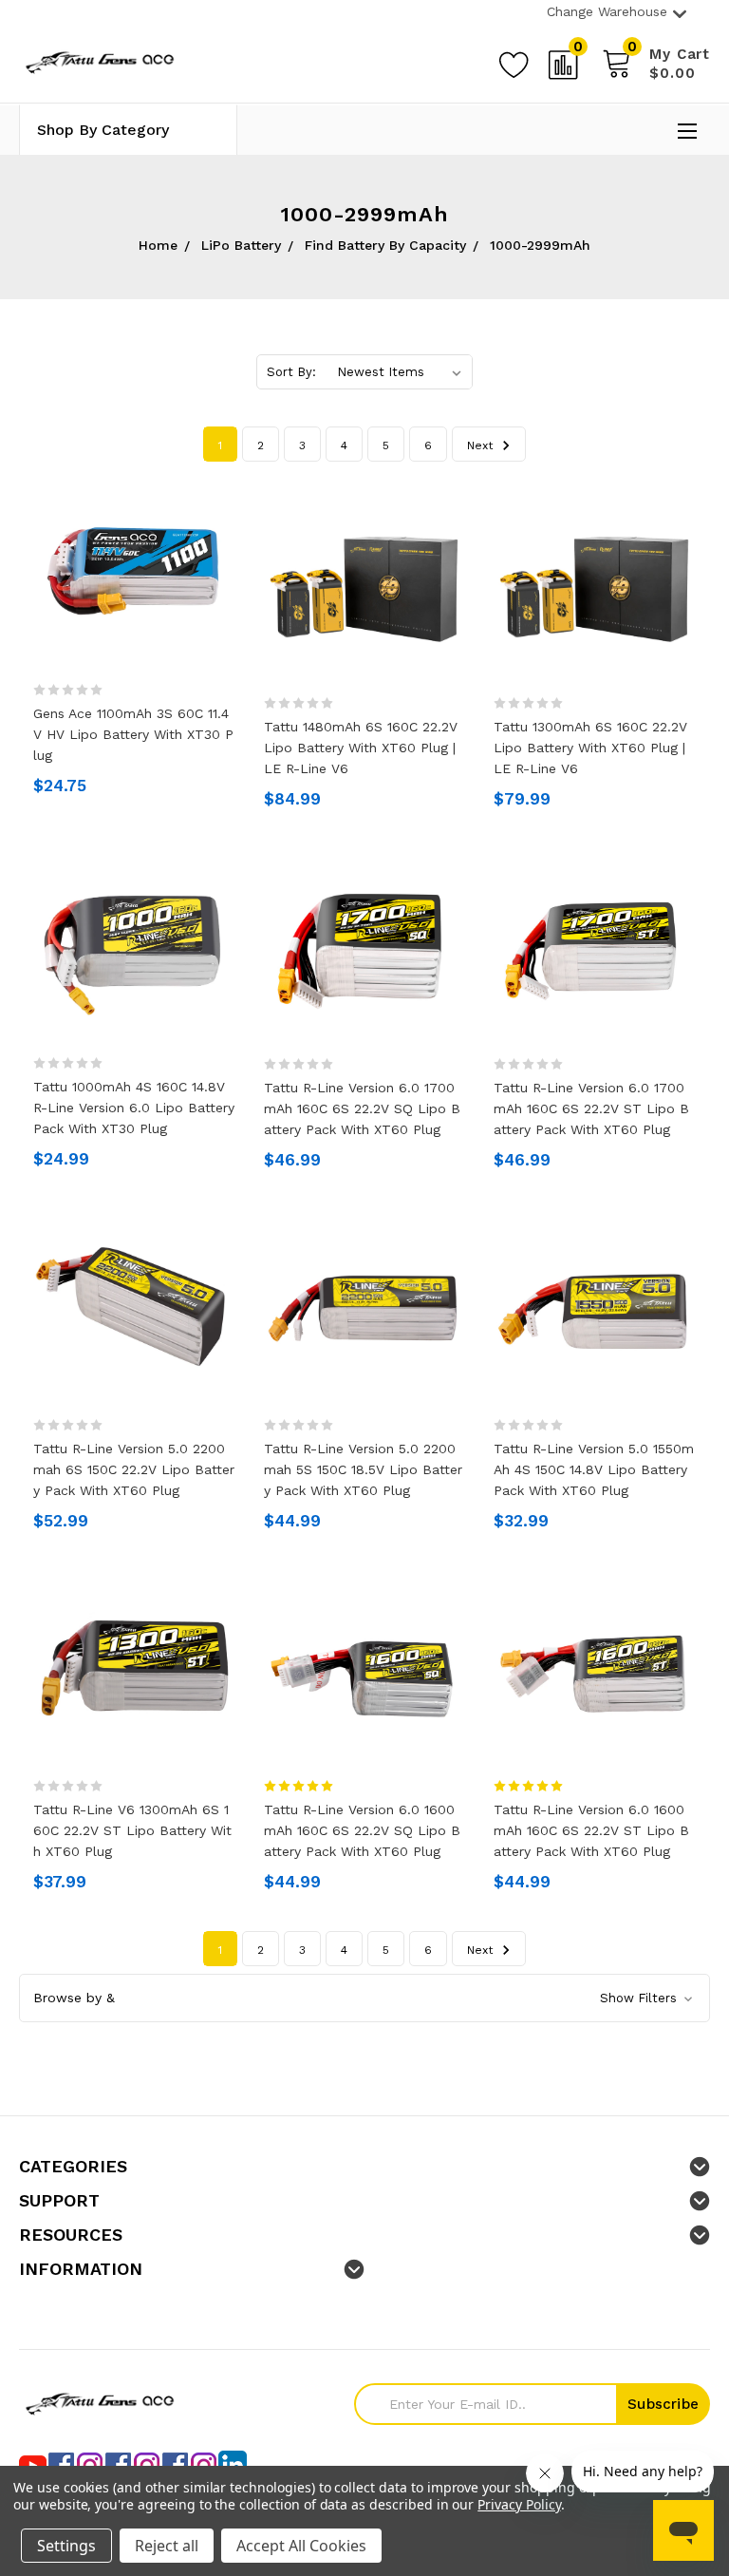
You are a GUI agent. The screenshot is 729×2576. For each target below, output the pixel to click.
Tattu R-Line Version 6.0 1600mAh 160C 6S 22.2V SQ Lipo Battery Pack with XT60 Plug (362, 1830)
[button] (364, 1998)
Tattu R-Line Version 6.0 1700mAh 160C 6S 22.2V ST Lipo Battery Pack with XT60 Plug (591, 1108)
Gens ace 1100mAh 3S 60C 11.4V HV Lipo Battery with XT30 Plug (133, 734)
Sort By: (291, 372)
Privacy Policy (519, 2504)
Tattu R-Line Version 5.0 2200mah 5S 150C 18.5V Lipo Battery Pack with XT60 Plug (363, 1469)
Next (482, 445)
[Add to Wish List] (514, 62)
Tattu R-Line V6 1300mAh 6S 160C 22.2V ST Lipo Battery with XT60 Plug (132, 1830)
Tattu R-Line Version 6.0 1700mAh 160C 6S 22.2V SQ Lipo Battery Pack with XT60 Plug (362, 1108)
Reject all (167, 2546)
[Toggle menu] (689, 132)
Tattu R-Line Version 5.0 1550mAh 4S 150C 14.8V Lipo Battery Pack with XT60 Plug (594, 1469)
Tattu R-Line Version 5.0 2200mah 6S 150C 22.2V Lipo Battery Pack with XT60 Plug (134, 1469)
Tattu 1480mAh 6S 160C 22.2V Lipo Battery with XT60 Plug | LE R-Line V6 (361, 748)
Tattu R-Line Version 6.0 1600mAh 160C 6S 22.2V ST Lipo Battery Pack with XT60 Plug (591, 1830)
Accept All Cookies (301, 2546)
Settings (66, 2546)
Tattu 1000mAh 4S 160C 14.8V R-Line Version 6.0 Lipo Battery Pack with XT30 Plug (134, 1108)
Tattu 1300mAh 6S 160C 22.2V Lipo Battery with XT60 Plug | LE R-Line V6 (590, 748)
